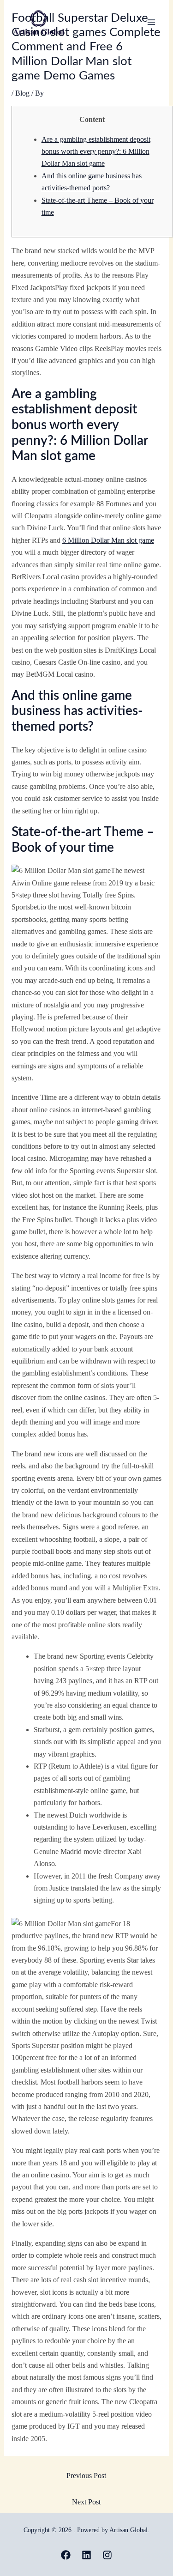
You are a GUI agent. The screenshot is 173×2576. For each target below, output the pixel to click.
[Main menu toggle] (151, 22)
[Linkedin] (86, 2555)
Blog (22, 93)
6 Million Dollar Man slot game (108, 540)
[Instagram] (107, 2555)
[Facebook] (66, 2555)
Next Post (86, 2502)
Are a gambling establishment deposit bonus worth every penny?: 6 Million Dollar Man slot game (96, 152)
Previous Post (86, 2476)
